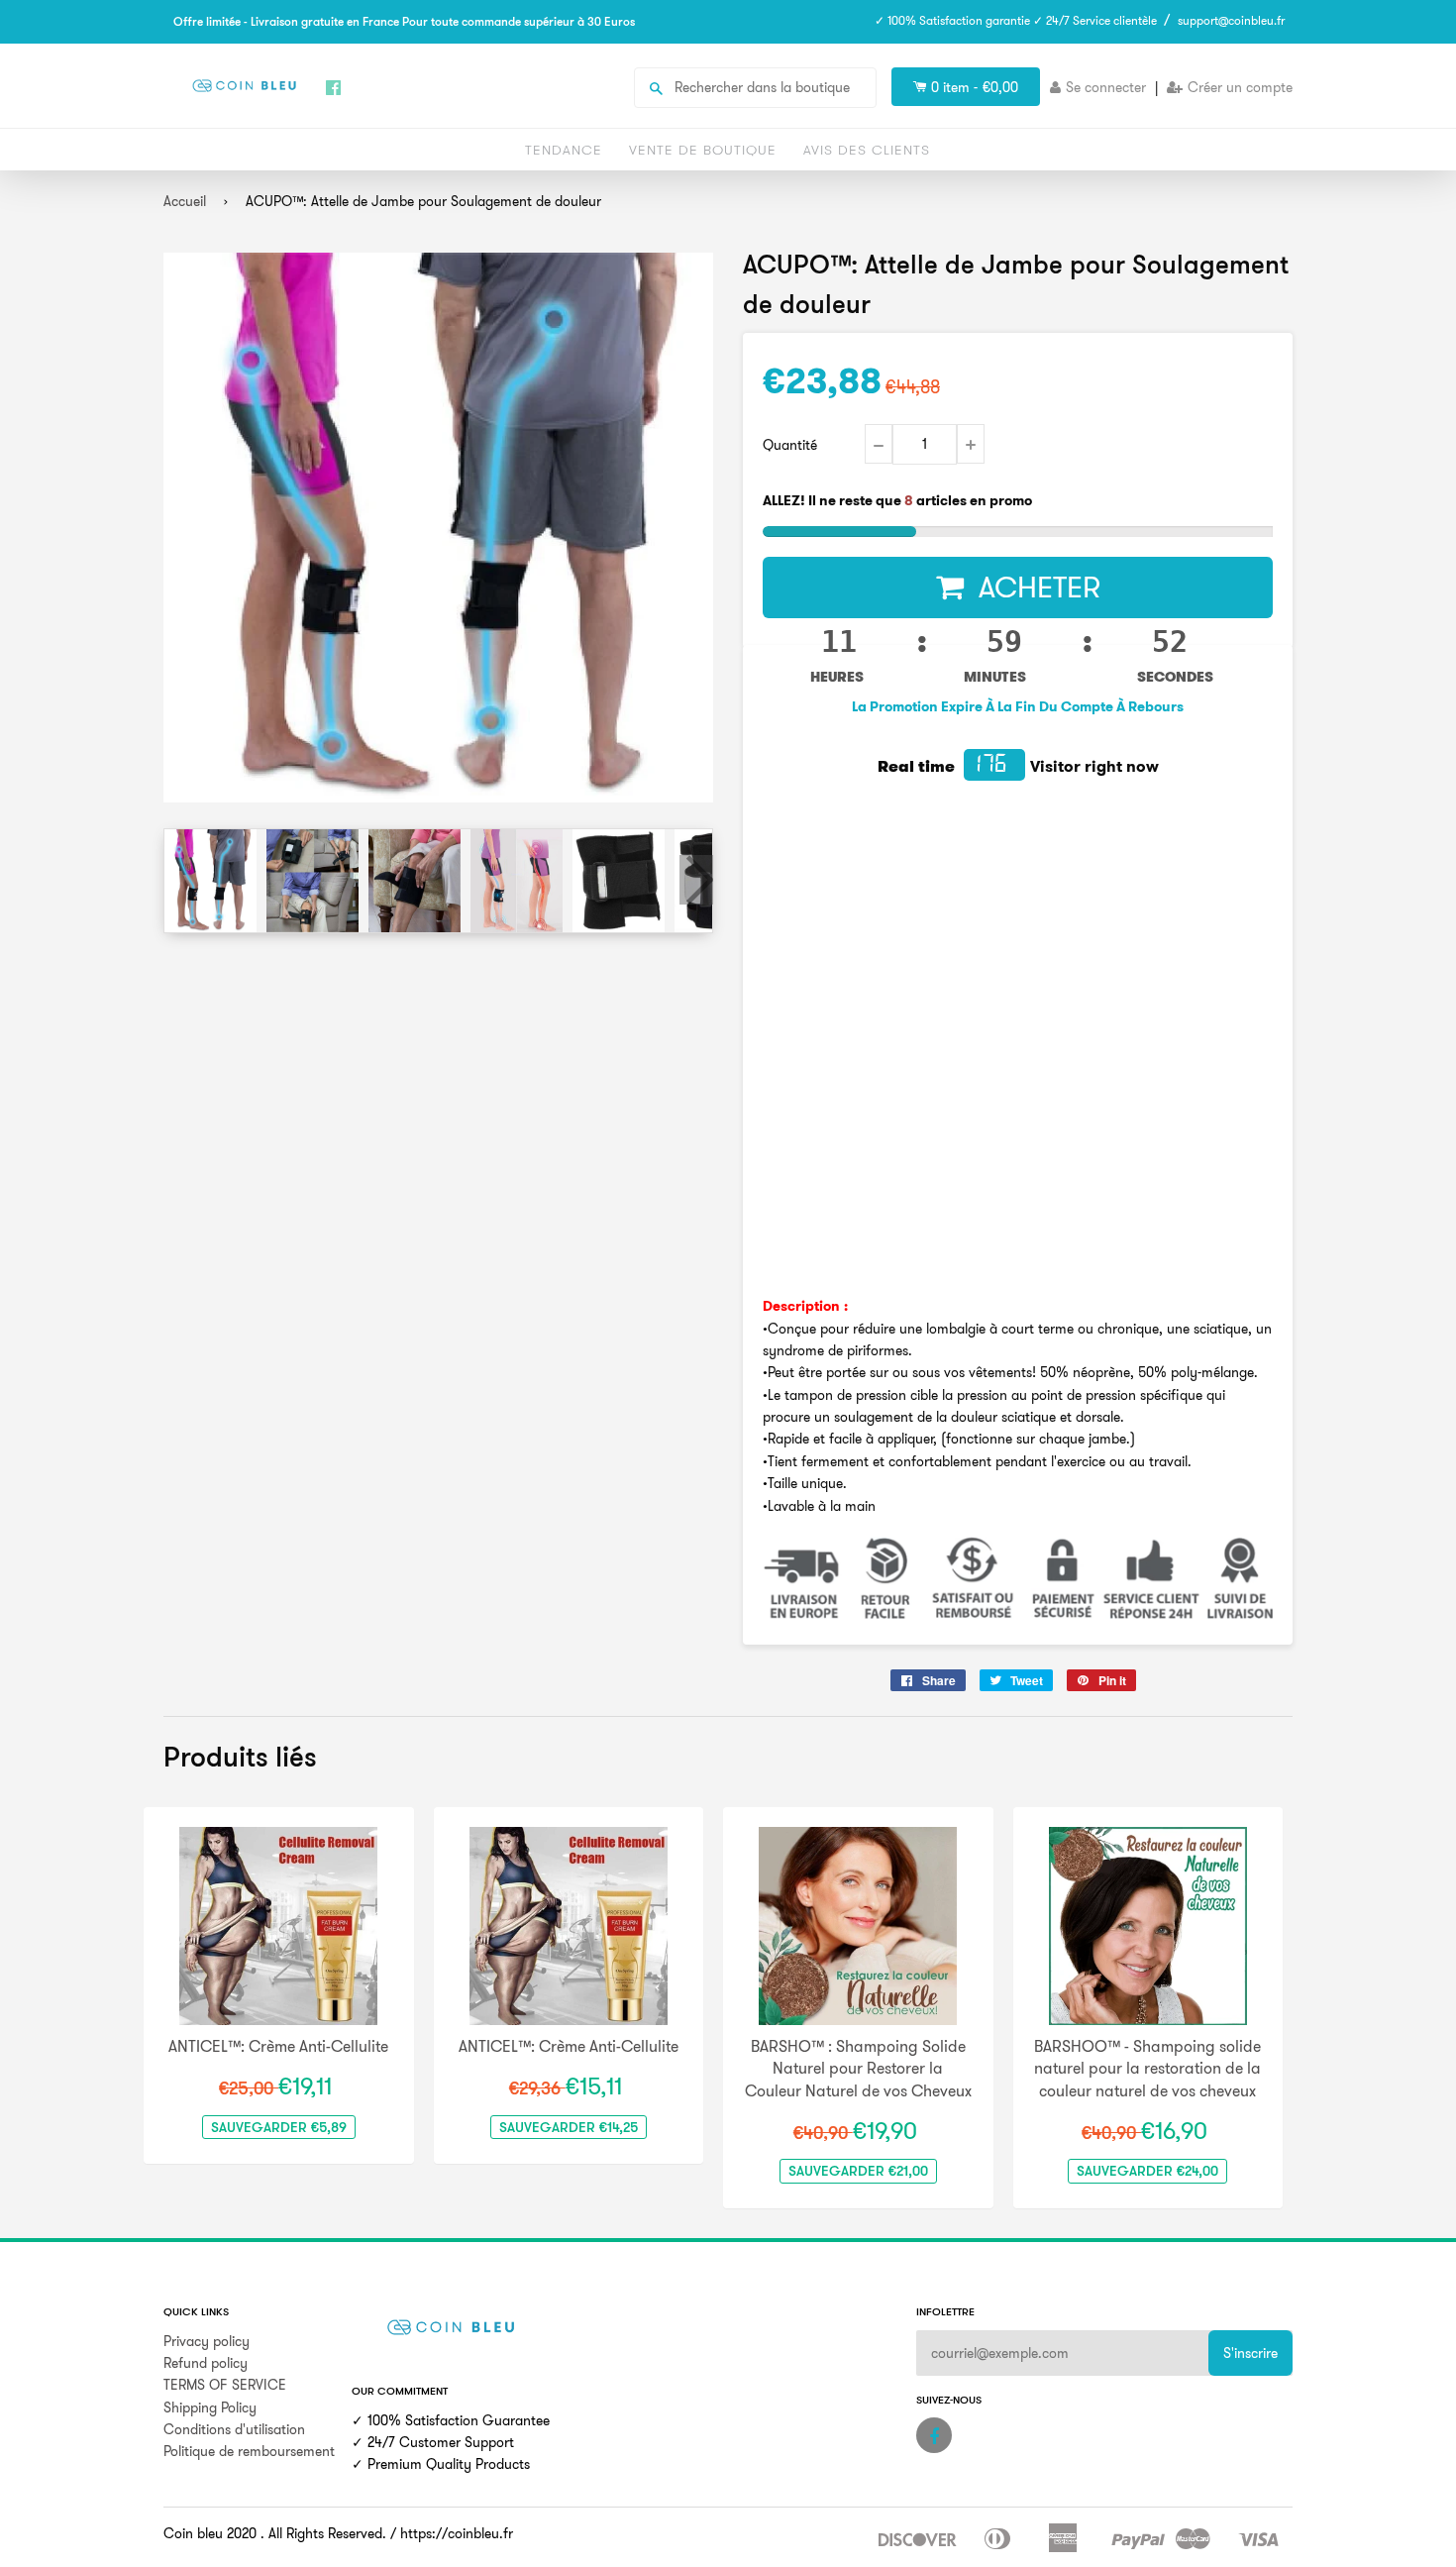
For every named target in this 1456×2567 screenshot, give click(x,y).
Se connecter (1106, 87)
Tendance (564, 150)
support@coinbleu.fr (1231, 20)
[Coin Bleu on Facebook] (934, 2435)
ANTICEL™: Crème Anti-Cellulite (278, 2046)
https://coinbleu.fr (457, 2533)
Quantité (790, 445)
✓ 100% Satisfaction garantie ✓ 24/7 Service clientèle (1016, 20)
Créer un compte (1240, 87)
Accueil (185, 201)
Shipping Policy (210, 2407)
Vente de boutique (703, 150)
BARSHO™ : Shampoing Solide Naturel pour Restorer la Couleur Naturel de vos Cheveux (858, 2068)
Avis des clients (867, 150)
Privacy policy (207, 2341)
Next (696, 880)
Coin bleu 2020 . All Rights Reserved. (275, 2533)
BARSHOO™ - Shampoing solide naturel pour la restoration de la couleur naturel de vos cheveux (1147, 2068)
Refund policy (206, 2363)
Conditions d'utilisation (234, 2429)
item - (975, 87)
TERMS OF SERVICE (225, 2385)
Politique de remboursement (249, 2451)
